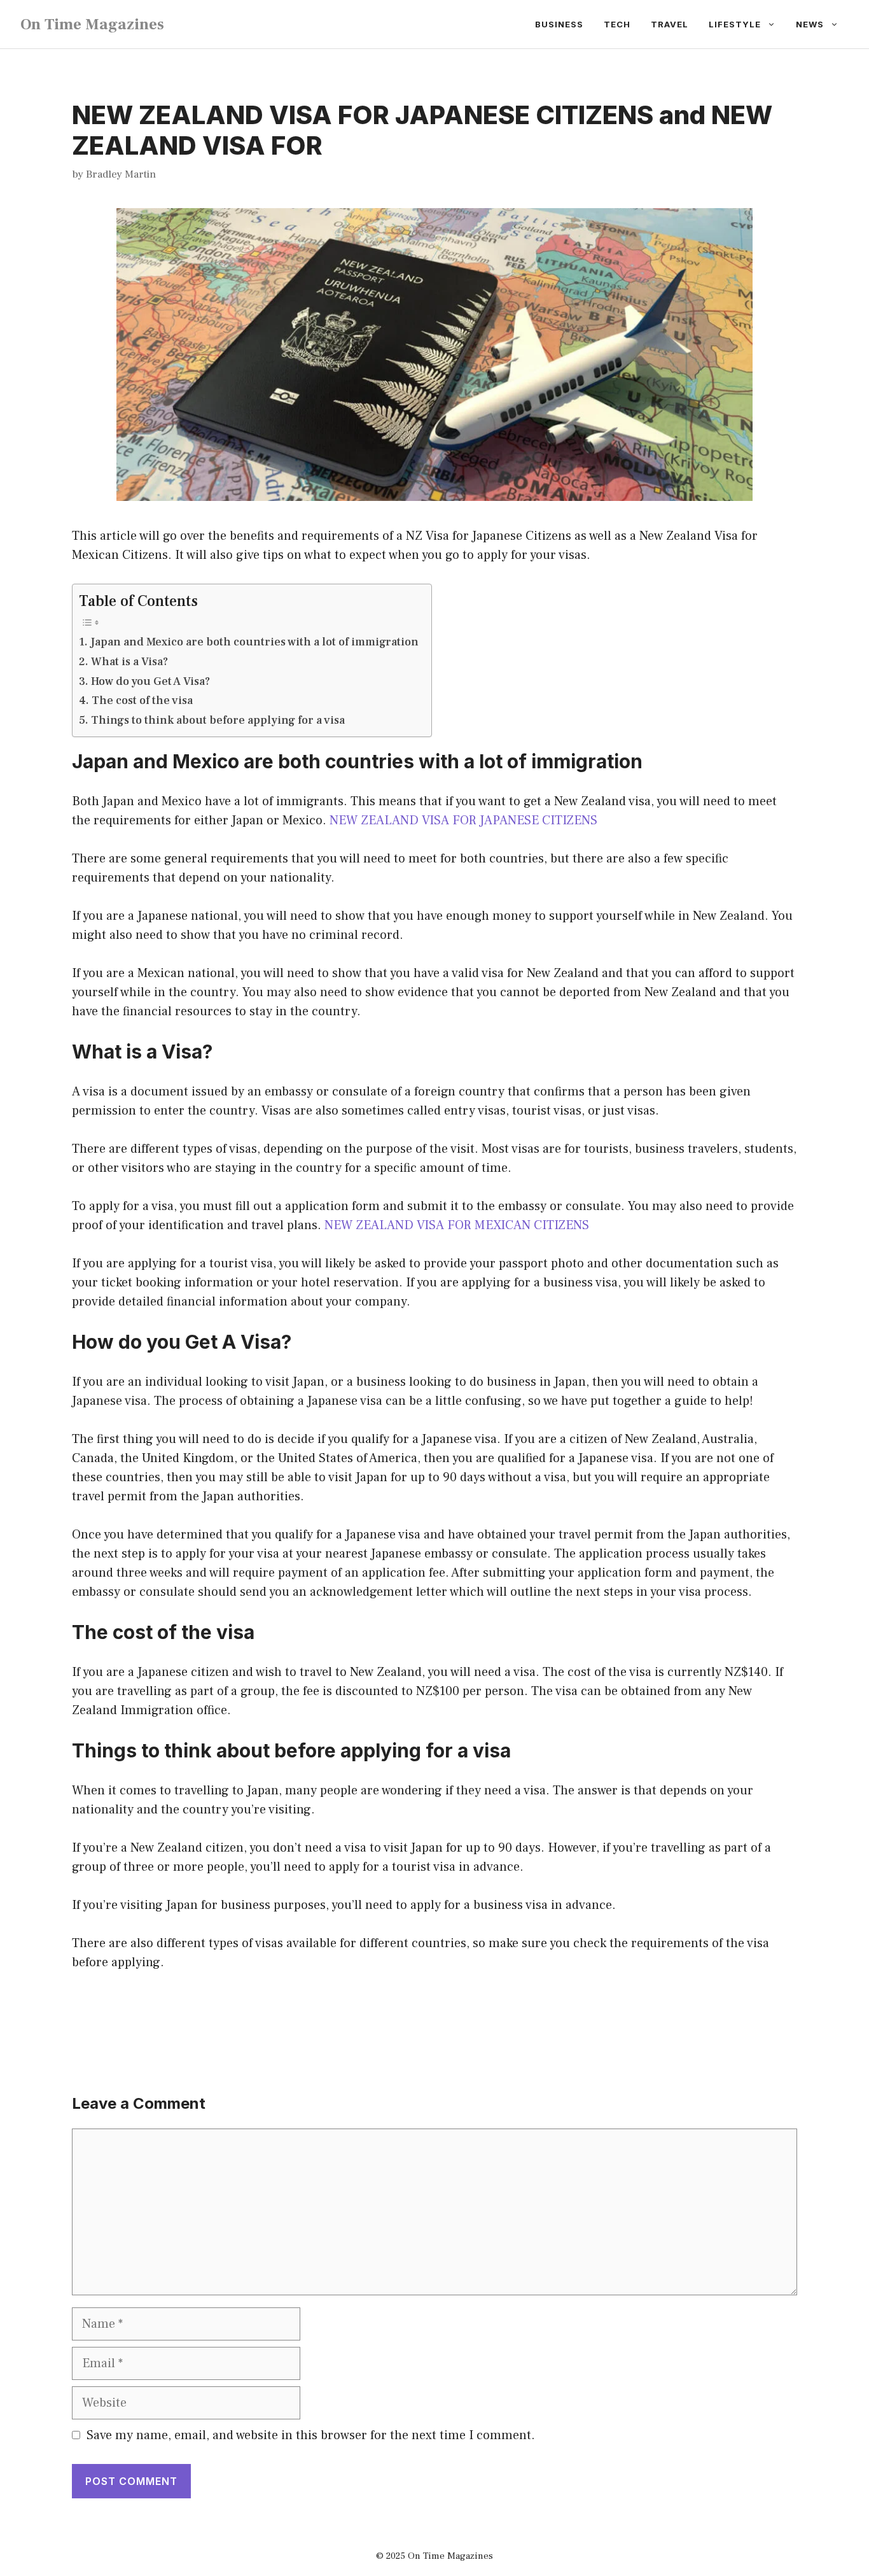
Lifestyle (735, 24)
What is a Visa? (129, 662)
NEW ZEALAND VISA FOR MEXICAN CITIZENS (457, 1225)
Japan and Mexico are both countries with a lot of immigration (254, 642)
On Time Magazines (92, 24)
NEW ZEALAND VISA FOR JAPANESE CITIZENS (463, 820)
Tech (617, 24)
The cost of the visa (142, 700)
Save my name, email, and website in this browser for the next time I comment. (311, 2435)
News (810, 24)
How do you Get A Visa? (150, 681)
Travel (670, 24)
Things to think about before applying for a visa (218, 720)
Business (559, 24)
